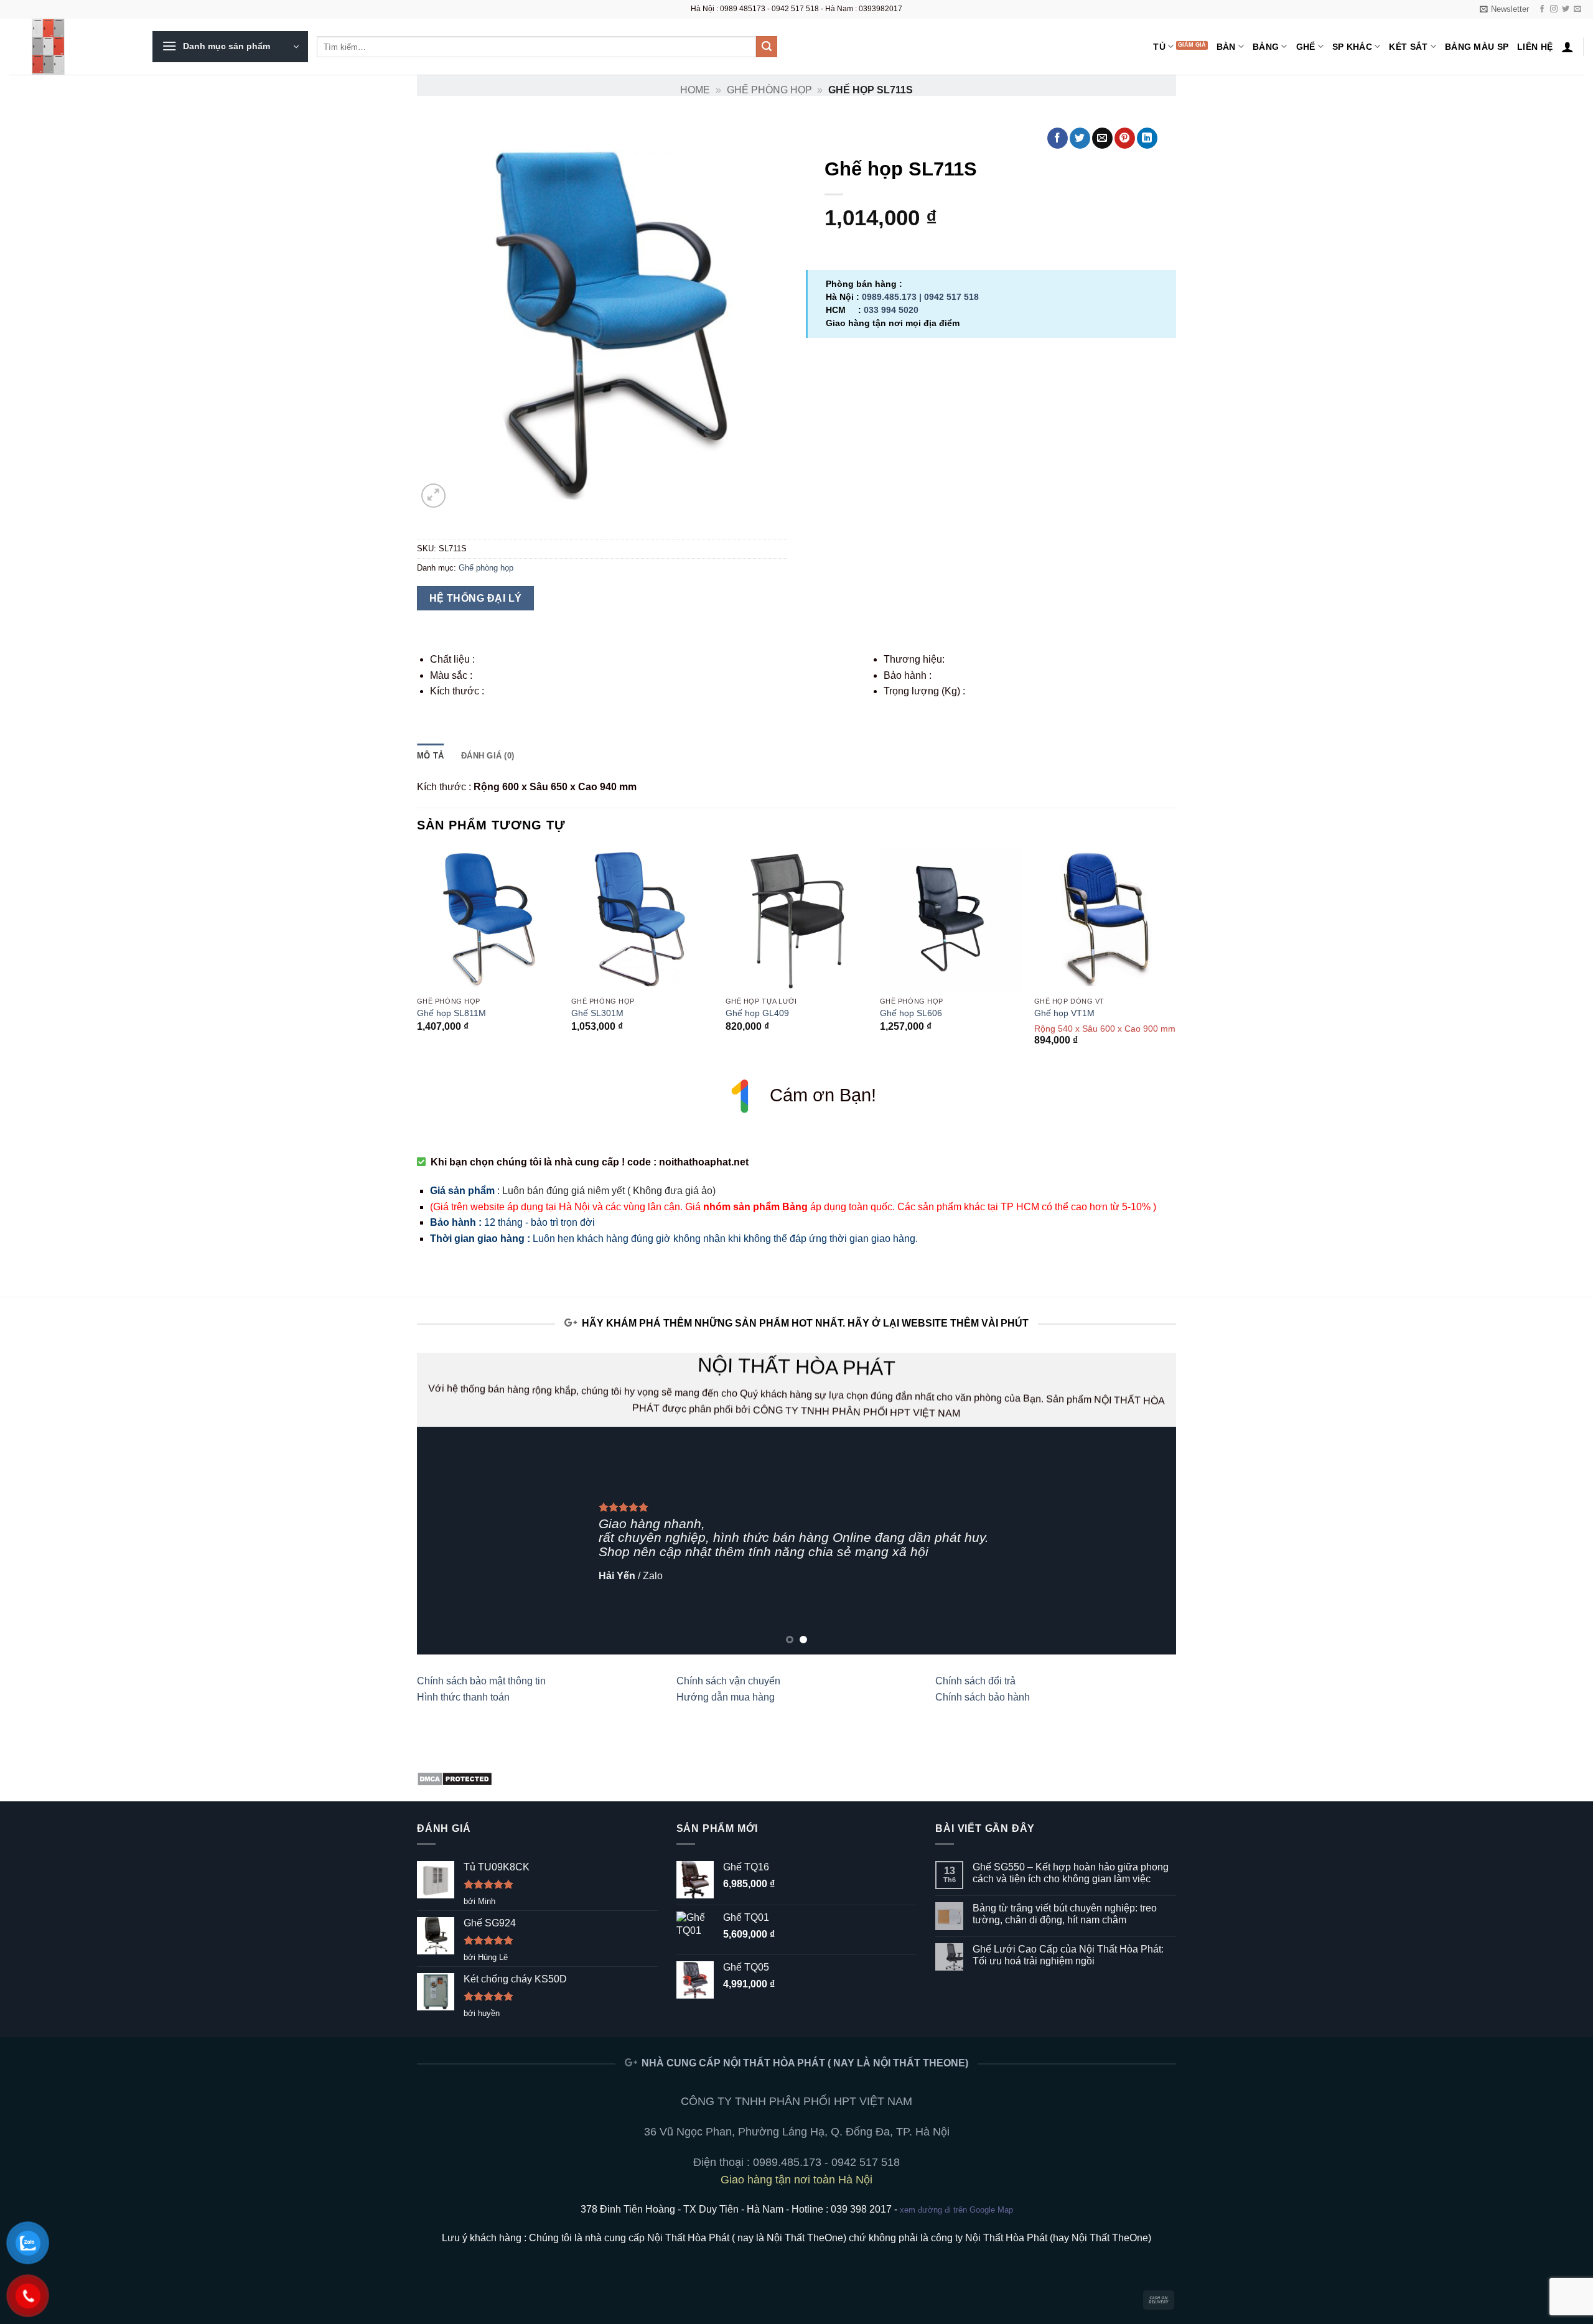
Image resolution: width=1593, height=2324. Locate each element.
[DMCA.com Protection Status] (455, 1778)
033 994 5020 (891, 310)
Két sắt (1408, 47)
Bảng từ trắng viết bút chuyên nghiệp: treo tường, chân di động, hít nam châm (1065, 1914)
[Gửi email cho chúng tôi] (1577, 9)
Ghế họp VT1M (1064, 1013)
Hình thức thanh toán (463, 1697)
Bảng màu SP (1477, 47)
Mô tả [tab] (430, 756)
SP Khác (1352, 47)
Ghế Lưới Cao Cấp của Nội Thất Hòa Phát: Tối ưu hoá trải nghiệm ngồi (1068, 1955)
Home (695, 90)
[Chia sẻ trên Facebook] (1058, 138)
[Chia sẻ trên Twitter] (1080, 138)
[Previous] (418, 958)
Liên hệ (1535, 47)
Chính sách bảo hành (983, 1697)
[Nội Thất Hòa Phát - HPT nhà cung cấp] (72, 47)
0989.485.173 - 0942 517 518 (826, 2162)
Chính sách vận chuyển (728, 1681)
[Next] (1175, 958)
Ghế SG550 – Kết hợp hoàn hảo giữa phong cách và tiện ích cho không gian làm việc (1071, 1873)
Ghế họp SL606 (911, 1013)
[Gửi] (767, 47)
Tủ (1159, 47)
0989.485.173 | (893, 297)
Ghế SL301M (597, 1013)
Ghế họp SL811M (451, 1013)
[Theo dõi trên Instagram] (1554, 9)
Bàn (1226, 47)
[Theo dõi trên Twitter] (1566, 9)
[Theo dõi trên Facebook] (1542, 9)
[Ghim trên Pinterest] (1125, 138)
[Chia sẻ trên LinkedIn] (1147, 138)
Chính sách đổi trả (975, 1681)
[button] (1504, 9)
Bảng (1266, 47)
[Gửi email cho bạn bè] (1102, 138)
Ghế (1306, 47)
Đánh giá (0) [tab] (488, 756)
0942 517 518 (951, 297)
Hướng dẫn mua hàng (726, 1697)
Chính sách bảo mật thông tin (481, 1681)
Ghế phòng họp (769, 90)
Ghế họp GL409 (757, 1013)
